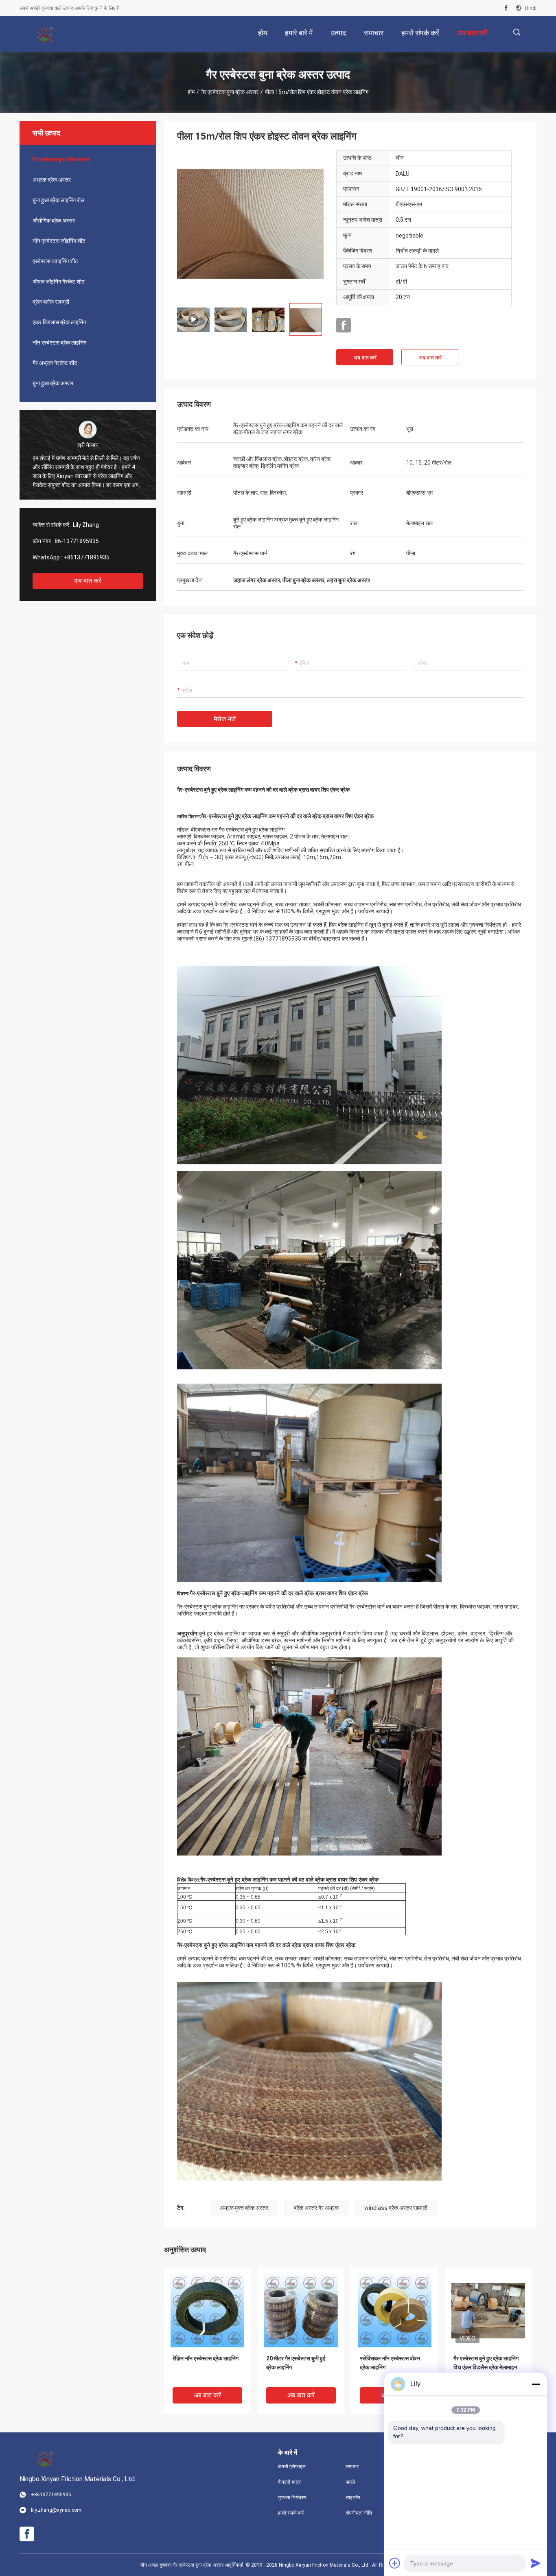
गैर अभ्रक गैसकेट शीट (55, 363)
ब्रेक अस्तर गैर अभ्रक (316, 2208)
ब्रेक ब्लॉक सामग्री (51, 302)
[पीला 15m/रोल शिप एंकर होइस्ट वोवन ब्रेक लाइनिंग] (250, 223)
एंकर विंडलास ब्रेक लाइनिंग (59, 322)
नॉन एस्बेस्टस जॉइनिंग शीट (59, 241)
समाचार (352, 2467)
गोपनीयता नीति (359, 2513)
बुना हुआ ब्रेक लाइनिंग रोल (58, 200)
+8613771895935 (86, 557)
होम (191, 92)
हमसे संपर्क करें (291, 2513)
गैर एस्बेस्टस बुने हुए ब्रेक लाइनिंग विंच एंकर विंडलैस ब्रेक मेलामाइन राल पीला (486, 2367)
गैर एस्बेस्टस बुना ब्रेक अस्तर (230, 92)
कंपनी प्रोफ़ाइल (292, 2467)
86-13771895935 (77, 541)
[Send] (536, 2563)
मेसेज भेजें (225, 719)
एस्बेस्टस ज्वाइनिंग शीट (55, 261)
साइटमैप (353, 2497)
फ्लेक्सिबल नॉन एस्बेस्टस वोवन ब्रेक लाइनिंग (390, 2363)
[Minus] (536, 2384)
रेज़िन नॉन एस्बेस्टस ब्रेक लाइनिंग (206, 2358)
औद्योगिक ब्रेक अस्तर (54, 220)
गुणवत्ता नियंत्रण (292, 2497)
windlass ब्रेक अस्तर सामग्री (396, 2208)
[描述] (517, 32)
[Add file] (395, 2563)
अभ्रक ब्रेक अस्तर (52, 180)
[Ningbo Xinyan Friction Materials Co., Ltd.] (46, 34)
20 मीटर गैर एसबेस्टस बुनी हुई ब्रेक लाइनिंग (296, 2363)
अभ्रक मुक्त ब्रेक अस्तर (244, 2208)
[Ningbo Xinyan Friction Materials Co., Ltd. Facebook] (506, 8)
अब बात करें (88, 581)
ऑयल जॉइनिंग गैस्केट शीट (59, 282)
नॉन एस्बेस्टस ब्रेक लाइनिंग (59, 343)
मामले (350, 2482)
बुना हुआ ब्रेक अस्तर (53, 383)
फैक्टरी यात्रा (290, 2482)
